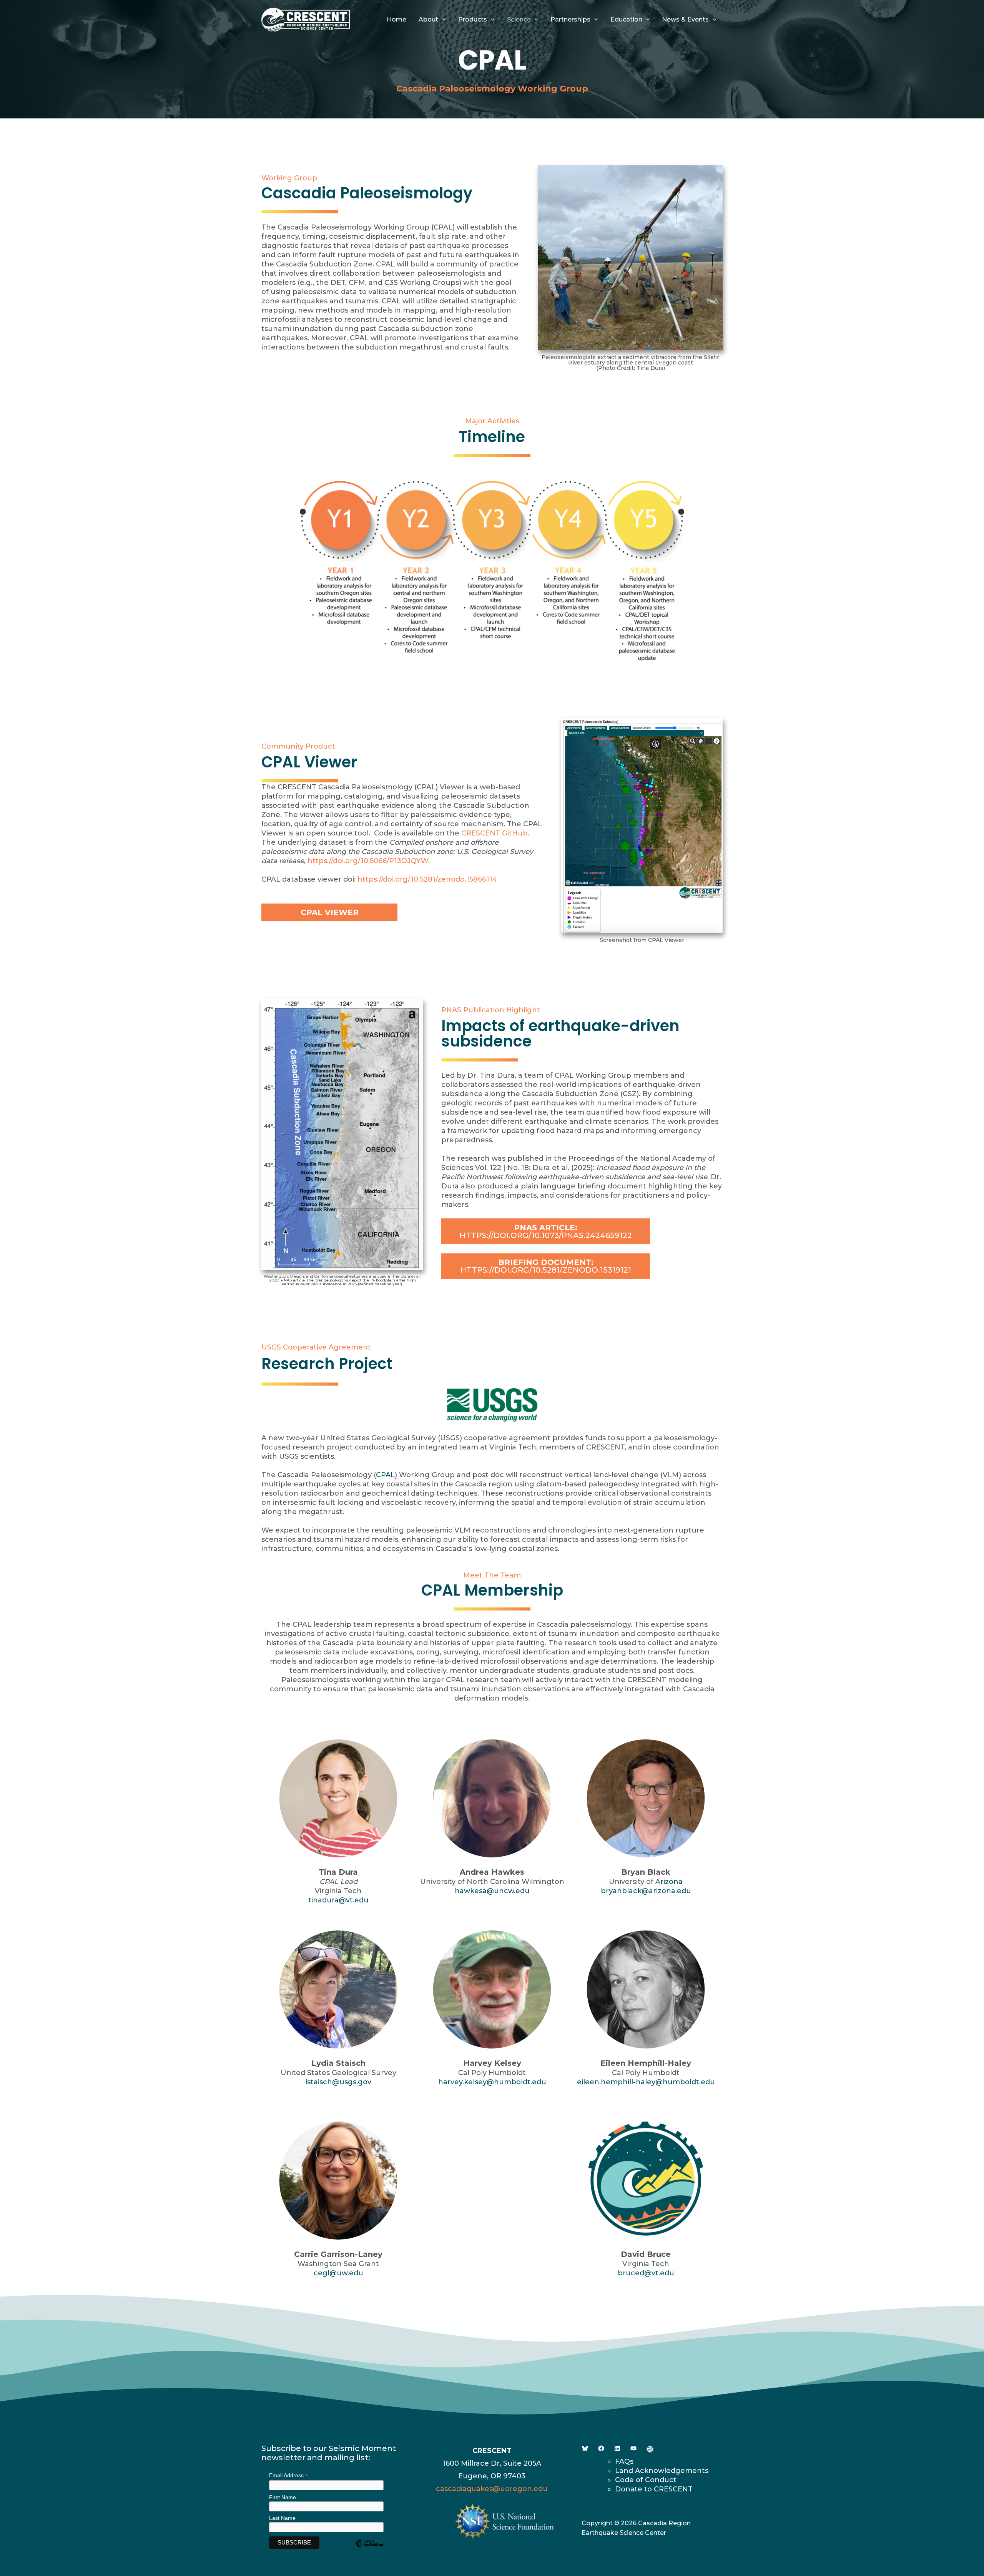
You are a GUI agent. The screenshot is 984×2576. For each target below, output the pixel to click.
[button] (442, 20)
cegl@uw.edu (338, 2273)
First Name (283, 2497)
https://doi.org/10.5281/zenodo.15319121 (546, 1266)
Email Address (289, 2475)
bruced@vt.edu (646, 2273)
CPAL (385, 1475)
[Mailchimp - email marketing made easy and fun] (369, 2549)
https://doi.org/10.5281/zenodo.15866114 (427, 879)
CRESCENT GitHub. (495, 833)
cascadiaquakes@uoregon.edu (492, 2489)
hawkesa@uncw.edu (492, 1891)
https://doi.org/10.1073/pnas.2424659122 (546, 1231)
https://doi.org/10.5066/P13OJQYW (368, 861)
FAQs (624, 2461)
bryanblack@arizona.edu (646, 1891)
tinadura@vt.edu (338, 1900)
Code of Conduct (646, 2480)
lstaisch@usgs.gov (338, 2082)
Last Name (282, 2518)
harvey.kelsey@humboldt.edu (492, 2082)
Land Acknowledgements (662, 2471)
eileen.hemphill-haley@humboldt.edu (646, 2082)
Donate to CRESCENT (654, 2489)
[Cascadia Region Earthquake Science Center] (306, 19)
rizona (672, 1882)
